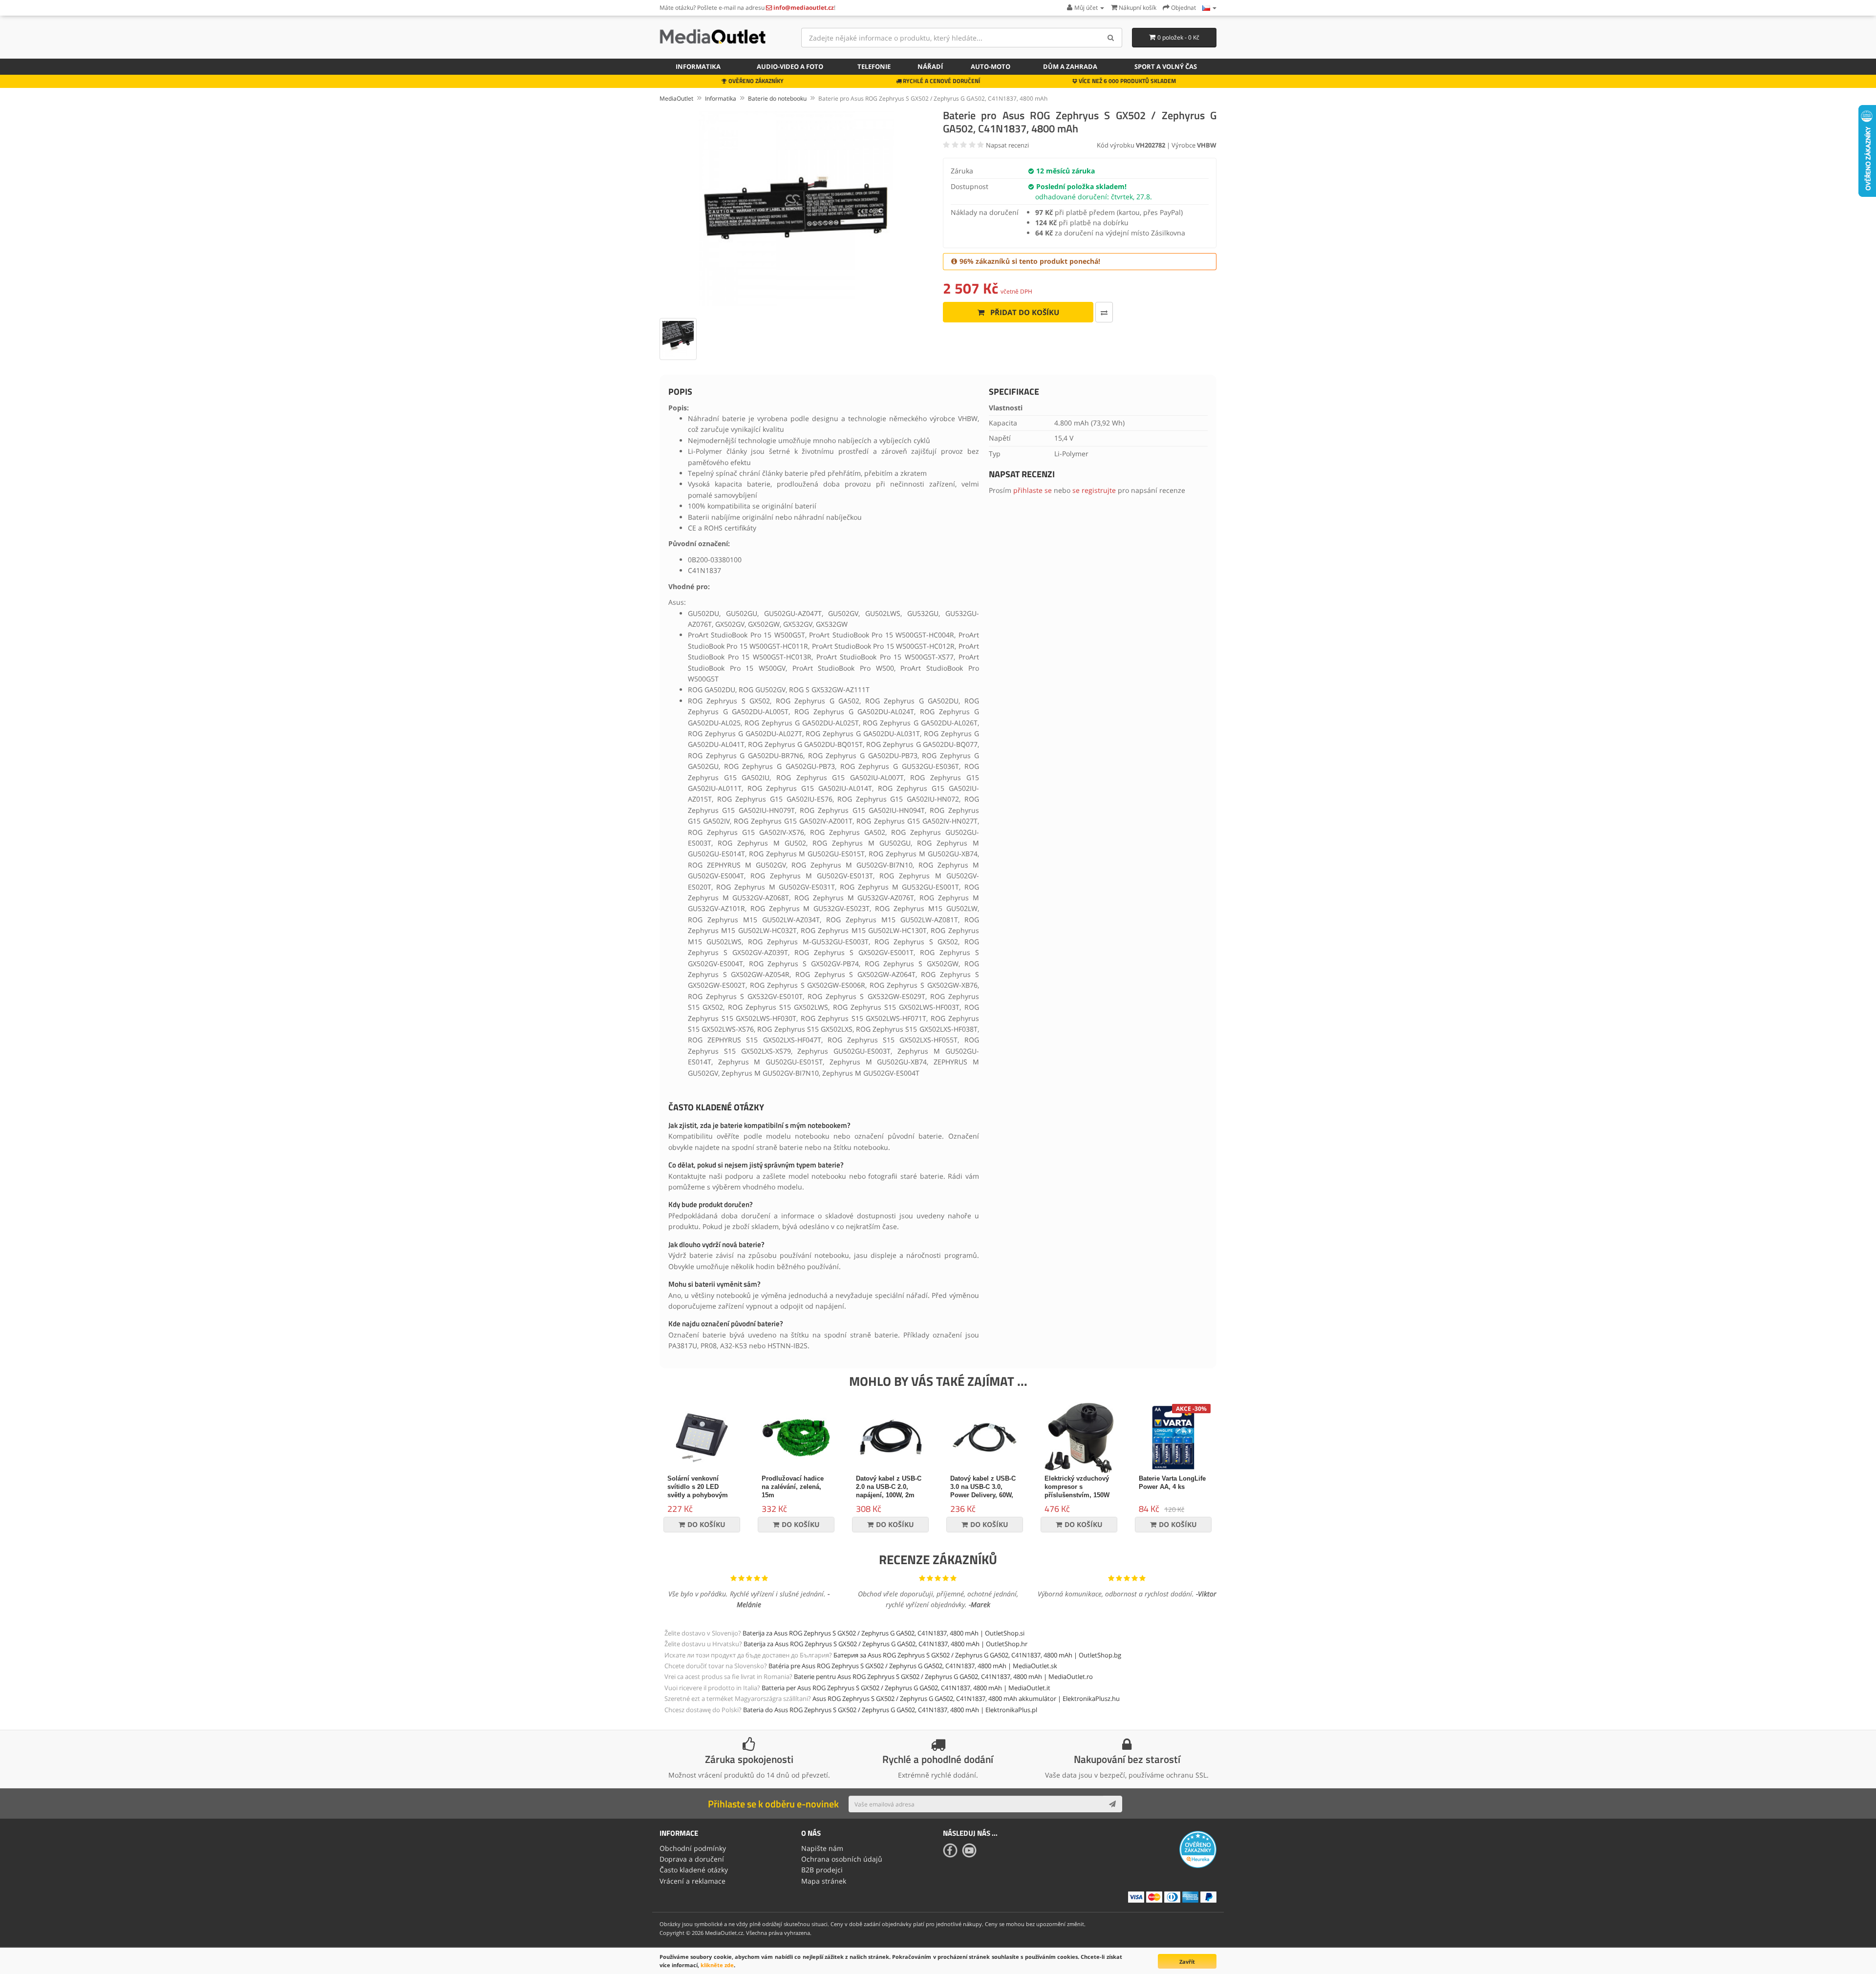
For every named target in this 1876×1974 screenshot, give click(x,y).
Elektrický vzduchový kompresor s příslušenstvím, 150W (1077, 1487)
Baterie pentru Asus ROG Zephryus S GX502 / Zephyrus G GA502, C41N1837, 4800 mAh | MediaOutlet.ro (943, 1677)
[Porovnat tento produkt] (1104, 312)
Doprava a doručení (692, 1859)
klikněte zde (717, 1965)
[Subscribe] (1112, 1804)
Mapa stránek (824, 1881)
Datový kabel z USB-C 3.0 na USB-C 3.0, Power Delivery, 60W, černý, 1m (983, 1491)
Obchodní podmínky (693, 1848)
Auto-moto (991, 66)
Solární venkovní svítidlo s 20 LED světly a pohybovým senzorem (698, 1491)
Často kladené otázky (694, 1870)
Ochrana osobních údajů (842, 1859)
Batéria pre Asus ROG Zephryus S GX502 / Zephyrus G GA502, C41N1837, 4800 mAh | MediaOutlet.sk (913, 1666)
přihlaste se (1033, 490)
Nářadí (930, 66)
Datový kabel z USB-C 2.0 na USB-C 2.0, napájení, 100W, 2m (889, 1487)
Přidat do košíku (1024, 312)
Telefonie (874, 66)
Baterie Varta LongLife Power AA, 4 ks (1172, 1483)
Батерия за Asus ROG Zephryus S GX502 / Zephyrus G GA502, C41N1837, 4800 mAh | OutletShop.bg (977, 1655)
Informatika (698, 66)
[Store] (1209, 8)
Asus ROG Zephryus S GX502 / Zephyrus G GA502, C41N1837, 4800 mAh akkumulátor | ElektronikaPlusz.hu (966, 1698)
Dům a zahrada (1070, 66)
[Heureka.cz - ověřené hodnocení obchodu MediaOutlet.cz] (1198, 1849)
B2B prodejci (822, 1870)
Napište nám (822, 1848)
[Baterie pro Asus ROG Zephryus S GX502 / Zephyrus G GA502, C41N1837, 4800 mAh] (796, 209)
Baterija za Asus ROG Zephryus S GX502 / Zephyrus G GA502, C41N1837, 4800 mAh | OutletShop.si (884, 1633)
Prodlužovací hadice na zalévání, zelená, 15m (793, 1487)
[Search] (1111, 38)
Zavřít (1187, 1962)
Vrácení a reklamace (693, 1881)
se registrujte (1094, 490)
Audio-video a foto (790, 66)
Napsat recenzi (1007, 145)
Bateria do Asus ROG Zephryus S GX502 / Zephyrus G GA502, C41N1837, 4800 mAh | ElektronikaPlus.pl (890, 1710)
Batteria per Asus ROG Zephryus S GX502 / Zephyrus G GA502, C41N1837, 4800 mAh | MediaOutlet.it (906, 1688)
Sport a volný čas (1166, 66)
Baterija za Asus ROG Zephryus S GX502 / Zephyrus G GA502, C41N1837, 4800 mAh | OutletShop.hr (885, 1644)
